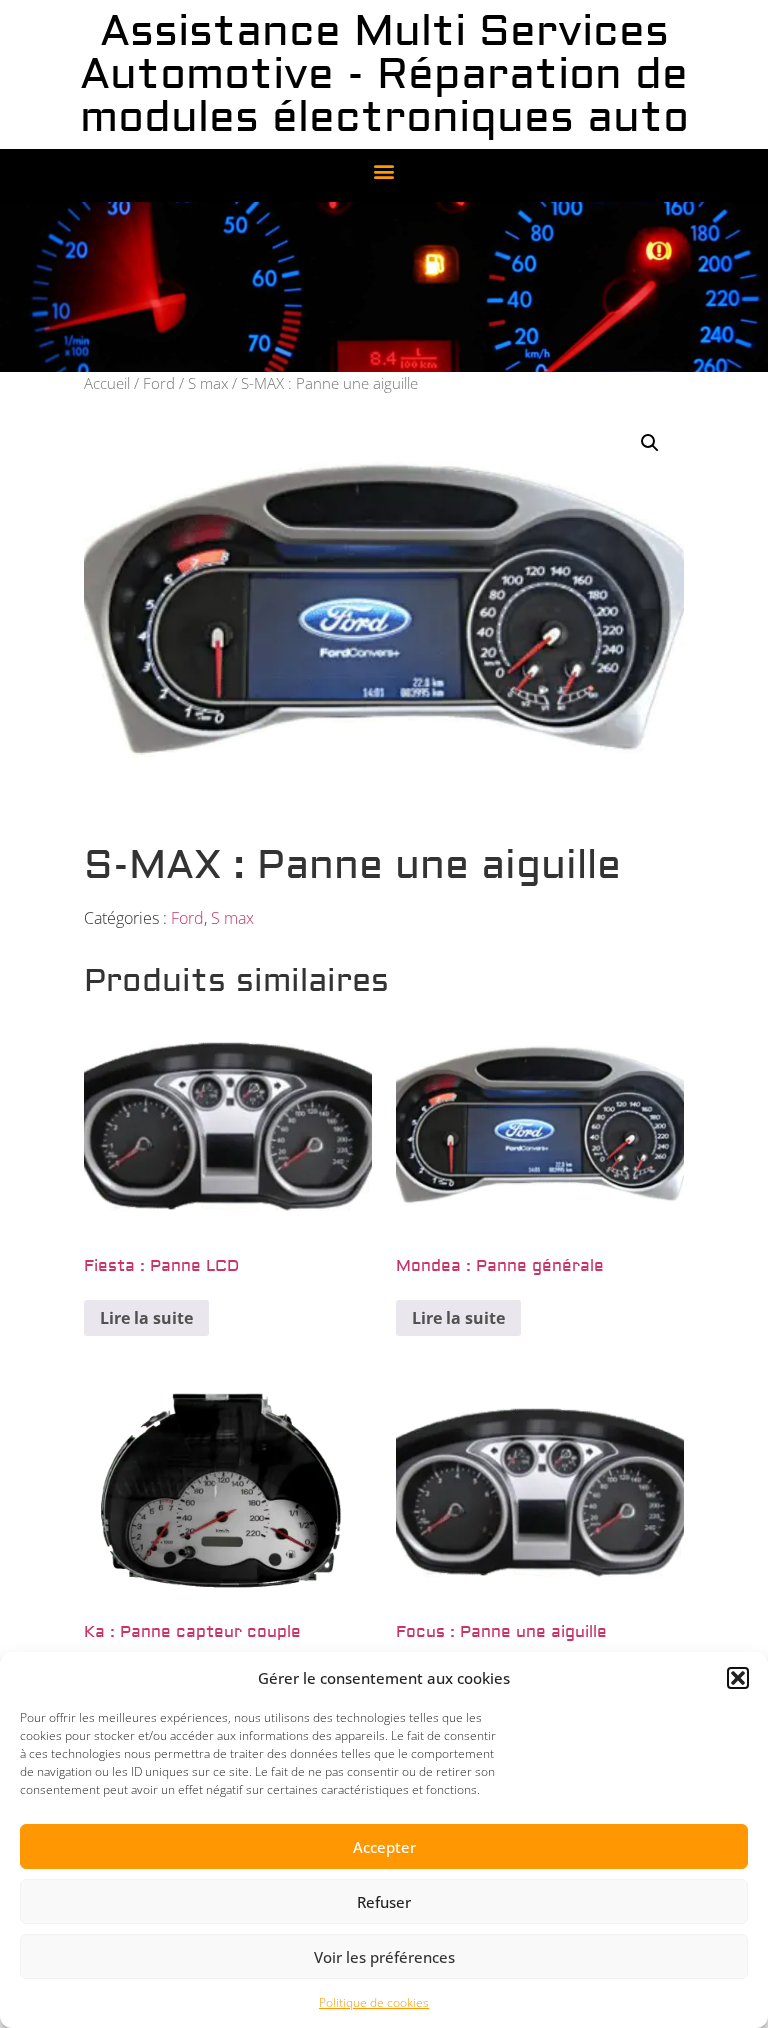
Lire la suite (146, 1318)
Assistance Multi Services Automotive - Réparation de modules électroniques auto (384, 74)
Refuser (384, 1902)
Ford (159, 383)
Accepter (384, 1847)
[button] (738, 1678)
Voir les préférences (384, 1957)
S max (208, 383)
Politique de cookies (374, 2002)
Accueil (107, 383)
